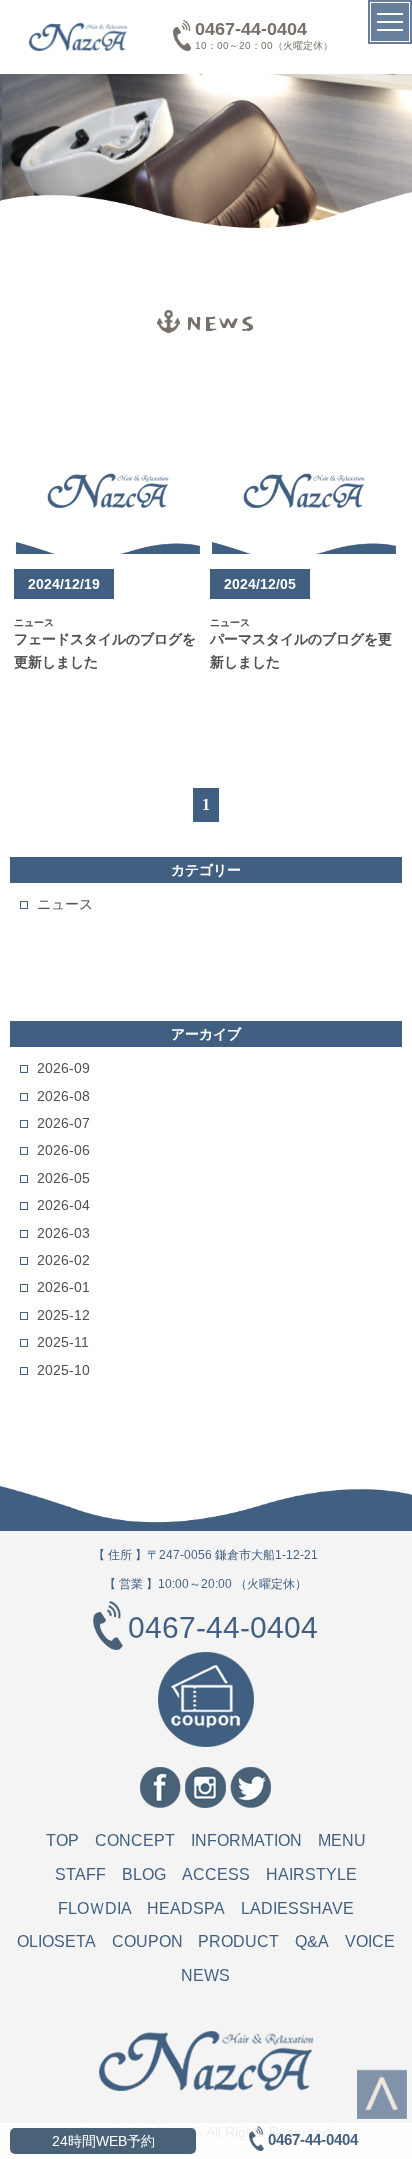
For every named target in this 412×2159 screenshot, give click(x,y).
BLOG (144, 1874)
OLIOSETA (56, 1941)
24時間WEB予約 (103, 2141)
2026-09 (63, 1068)
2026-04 (63, 1205)
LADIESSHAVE (297, 1908)
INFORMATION (246, 1840)
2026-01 (63, 1287)
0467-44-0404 (251, 29)
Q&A (312, 1941)
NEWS (205, 1975)
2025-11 (63, 1342)
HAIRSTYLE (311, 1874)
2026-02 (63, 1260)
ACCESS (216, 1874)
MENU (342, 1840)
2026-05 (63, 1178)
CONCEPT (135, 1840)
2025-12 (63, 1315)
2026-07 (63, 1123)
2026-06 (63, 1150)
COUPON (147, 1941)
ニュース (65, 904)
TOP (62, 1840)
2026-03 (63, 1233)
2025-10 (63, 1370)
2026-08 (63, 1096)
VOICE (370, 1941)
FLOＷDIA (95, 1908)
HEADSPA (186, 1908)
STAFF (80, 1874)
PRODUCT (238, 1941)
